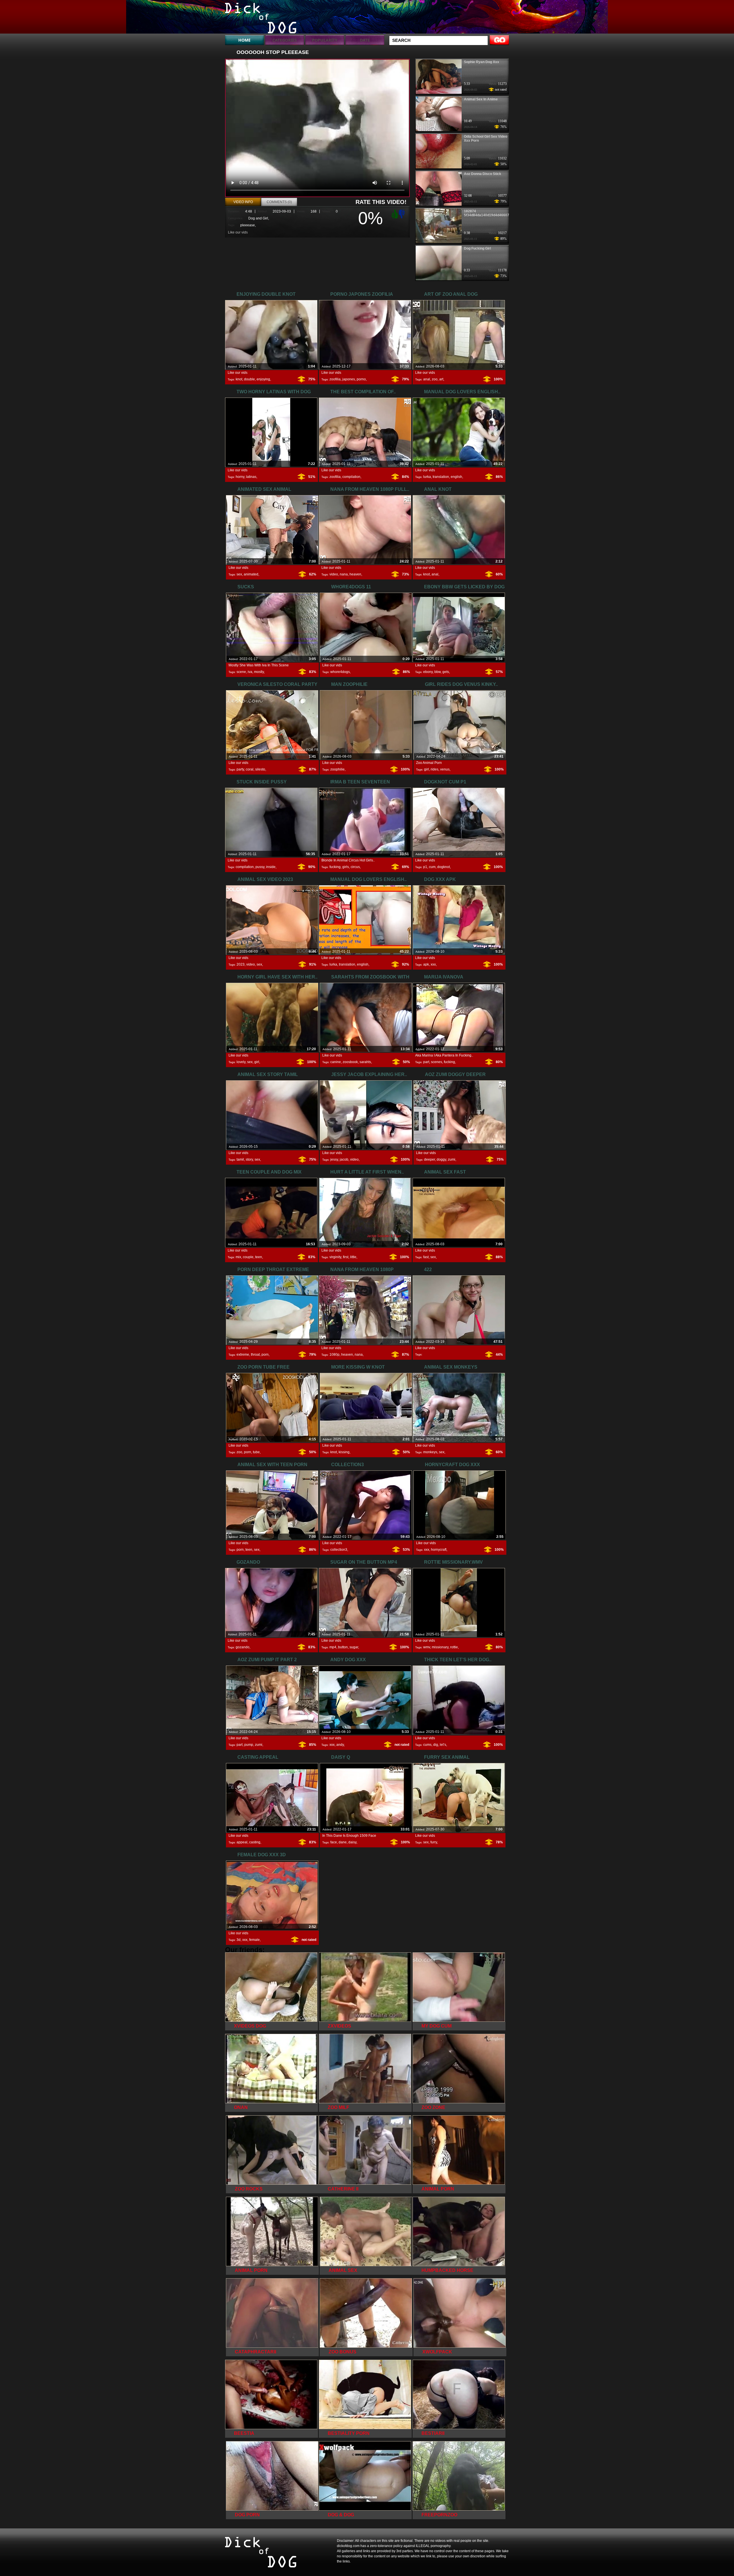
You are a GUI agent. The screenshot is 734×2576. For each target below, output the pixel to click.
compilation (351, 477)
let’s (443, 1745)
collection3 (339, 1550)
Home (244, 40)
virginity (335, 1257)
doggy (441, 1159)
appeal (242, 1842)
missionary (440, 1647)
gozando (243, 1647)
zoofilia (335, 379)
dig (436, 1745)
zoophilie (337, 769)
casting (255, 1842)
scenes (437, 1062)
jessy (334, 1159)
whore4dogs (340, 672)
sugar (354, 1647)
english (456, 477)
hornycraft (439, 1550)
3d (239, 1940)
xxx (433, 964)
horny (240, 477)
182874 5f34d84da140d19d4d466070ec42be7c (496, 213)
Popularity (325, 40)
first (346, 1257)
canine (336, 1062)
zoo (435, 379)
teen (259, 1257)
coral (250, 769)
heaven (355, 574)
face (334, 1842)
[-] (403, 213)
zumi (452, 1159)
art (441, 379)
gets (446, 672)
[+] (394, 214)
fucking (335, 867)
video (334, 574)
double (249, 379)
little (353, 1257)
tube (256, 1452)
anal (427, 379)
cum (432, 867)
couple (248, 1257)
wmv (427, 1647)
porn (265, 1355)
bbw (438, 672)
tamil (240, 1159)
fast (426, 1257)
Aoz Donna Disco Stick (483, 174)
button (343, 1647)
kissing (344, 1452)
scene (241, 672)
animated (251, 574)
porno (361, 379)
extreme (243, 1355)
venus (445, 769)
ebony (428, 672)
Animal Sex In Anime (481, 99)
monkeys (430, 1452)
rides (435, 769)
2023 (241, 964)
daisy (352, 1842)
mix (238, 1257)
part (426, 1062)
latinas (251, 477)
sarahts (365, 1062)
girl (426, 769)
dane (343, 1842)
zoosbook (350, 1062)
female (254, 1940)
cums (427, 1745)
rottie (454, 1647)
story (249, 1159)
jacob (344, 1159)
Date (365, 40)
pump (249, 1745)
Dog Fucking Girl (477, 248)
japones (349, 379)
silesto (260, 769)
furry (434, 1842)
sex (239, 574)
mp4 (333, 1647)
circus (355, 867)
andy (340, 1745)
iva (250, 672)
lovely (241, 1062)
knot (239, 379)
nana (344, 574)
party (240, 769)
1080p (334, 1355)
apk (426, 964)
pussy (260, 867)
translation (441, 477)
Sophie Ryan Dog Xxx (482, 62)
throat (255, 1355)
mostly (259, 672)
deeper (430, 1159)
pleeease (248, 225)
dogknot (444, 867)
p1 (425, 867)
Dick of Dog (261, 18)
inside (271, 867)
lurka (427, 477)
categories (285, 40)
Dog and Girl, (259, 218)
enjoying (263, 379)
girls (346, 867)
